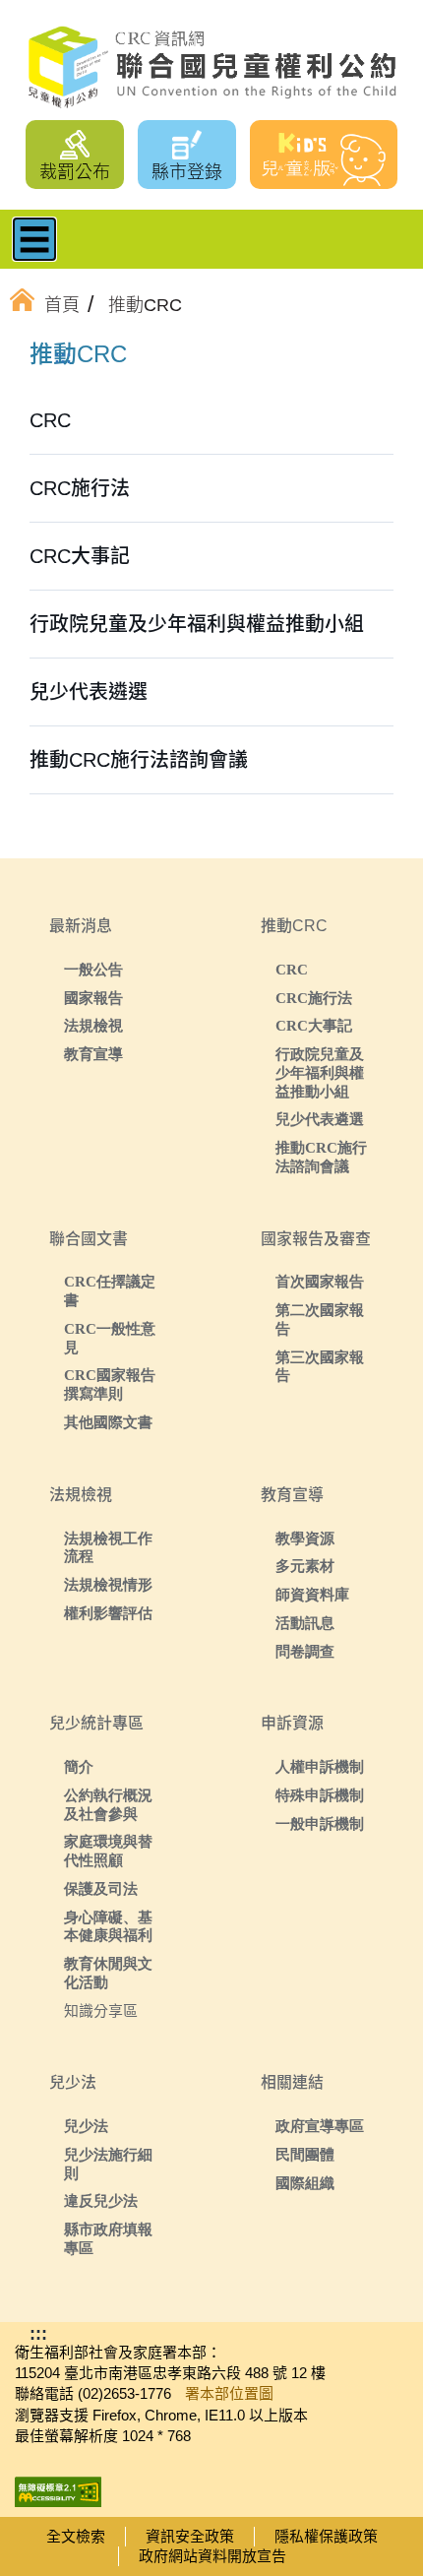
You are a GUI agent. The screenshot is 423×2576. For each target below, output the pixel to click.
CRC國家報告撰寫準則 (110, 1384)
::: (63, 357)
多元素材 (305, 1566)
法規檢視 (93, 1025)
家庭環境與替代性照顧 (108, 1851)
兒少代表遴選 (320, 1119)
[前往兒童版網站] (324, 155)
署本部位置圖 (229, 2393)
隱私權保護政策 (326, 2536)
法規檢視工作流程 (108, 1547)
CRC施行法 (314, 998)
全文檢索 (76, 2536)
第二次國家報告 (320, 1319)
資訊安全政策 (190, 2536)
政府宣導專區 (320, 2126)
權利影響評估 (108, 1613)
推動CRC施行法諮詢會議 (321, 1157)
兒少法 (86, 2126)
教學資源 (305, 1538)
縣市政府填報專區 (108, 2238)
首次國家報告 (320, 1281)
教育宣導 (93, 1054)
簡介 (79, 1766)
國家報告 (93, 998)
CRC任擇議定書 (110, 1290)
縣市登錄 (187, 172)
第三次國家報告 (320, 1366)
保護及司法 (101, 1888)
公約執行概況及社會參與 (108, 1804)
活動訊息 (305, 1623)
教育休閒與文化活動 (108, 1973)
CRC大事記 (314, 1025)
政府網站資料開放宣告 (212, 2556)
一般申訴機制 (320, 1823)
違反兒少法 (101, 2200)
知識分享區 (101, 2011)
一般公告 (93, 969)
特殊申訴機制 (320, 1795)
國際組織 (305, 2183)
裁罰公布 (75, 172)
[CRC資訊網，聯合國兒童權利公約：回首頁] (211, 67)
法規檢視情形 (108, 1584)
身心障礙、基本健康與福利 (108, 1926)
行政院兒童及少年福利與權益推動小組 (320, 1072)
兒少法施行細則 (108, 2164)
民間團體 (305, 2154)
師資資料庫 (312, 1594)
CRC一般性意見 (110, 1338)
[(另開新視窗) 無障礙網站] (58, 2485)
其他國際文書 (108, 1422)
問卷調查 (305, 1651)
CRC (292, 969)
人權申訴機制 (320, 1766)
